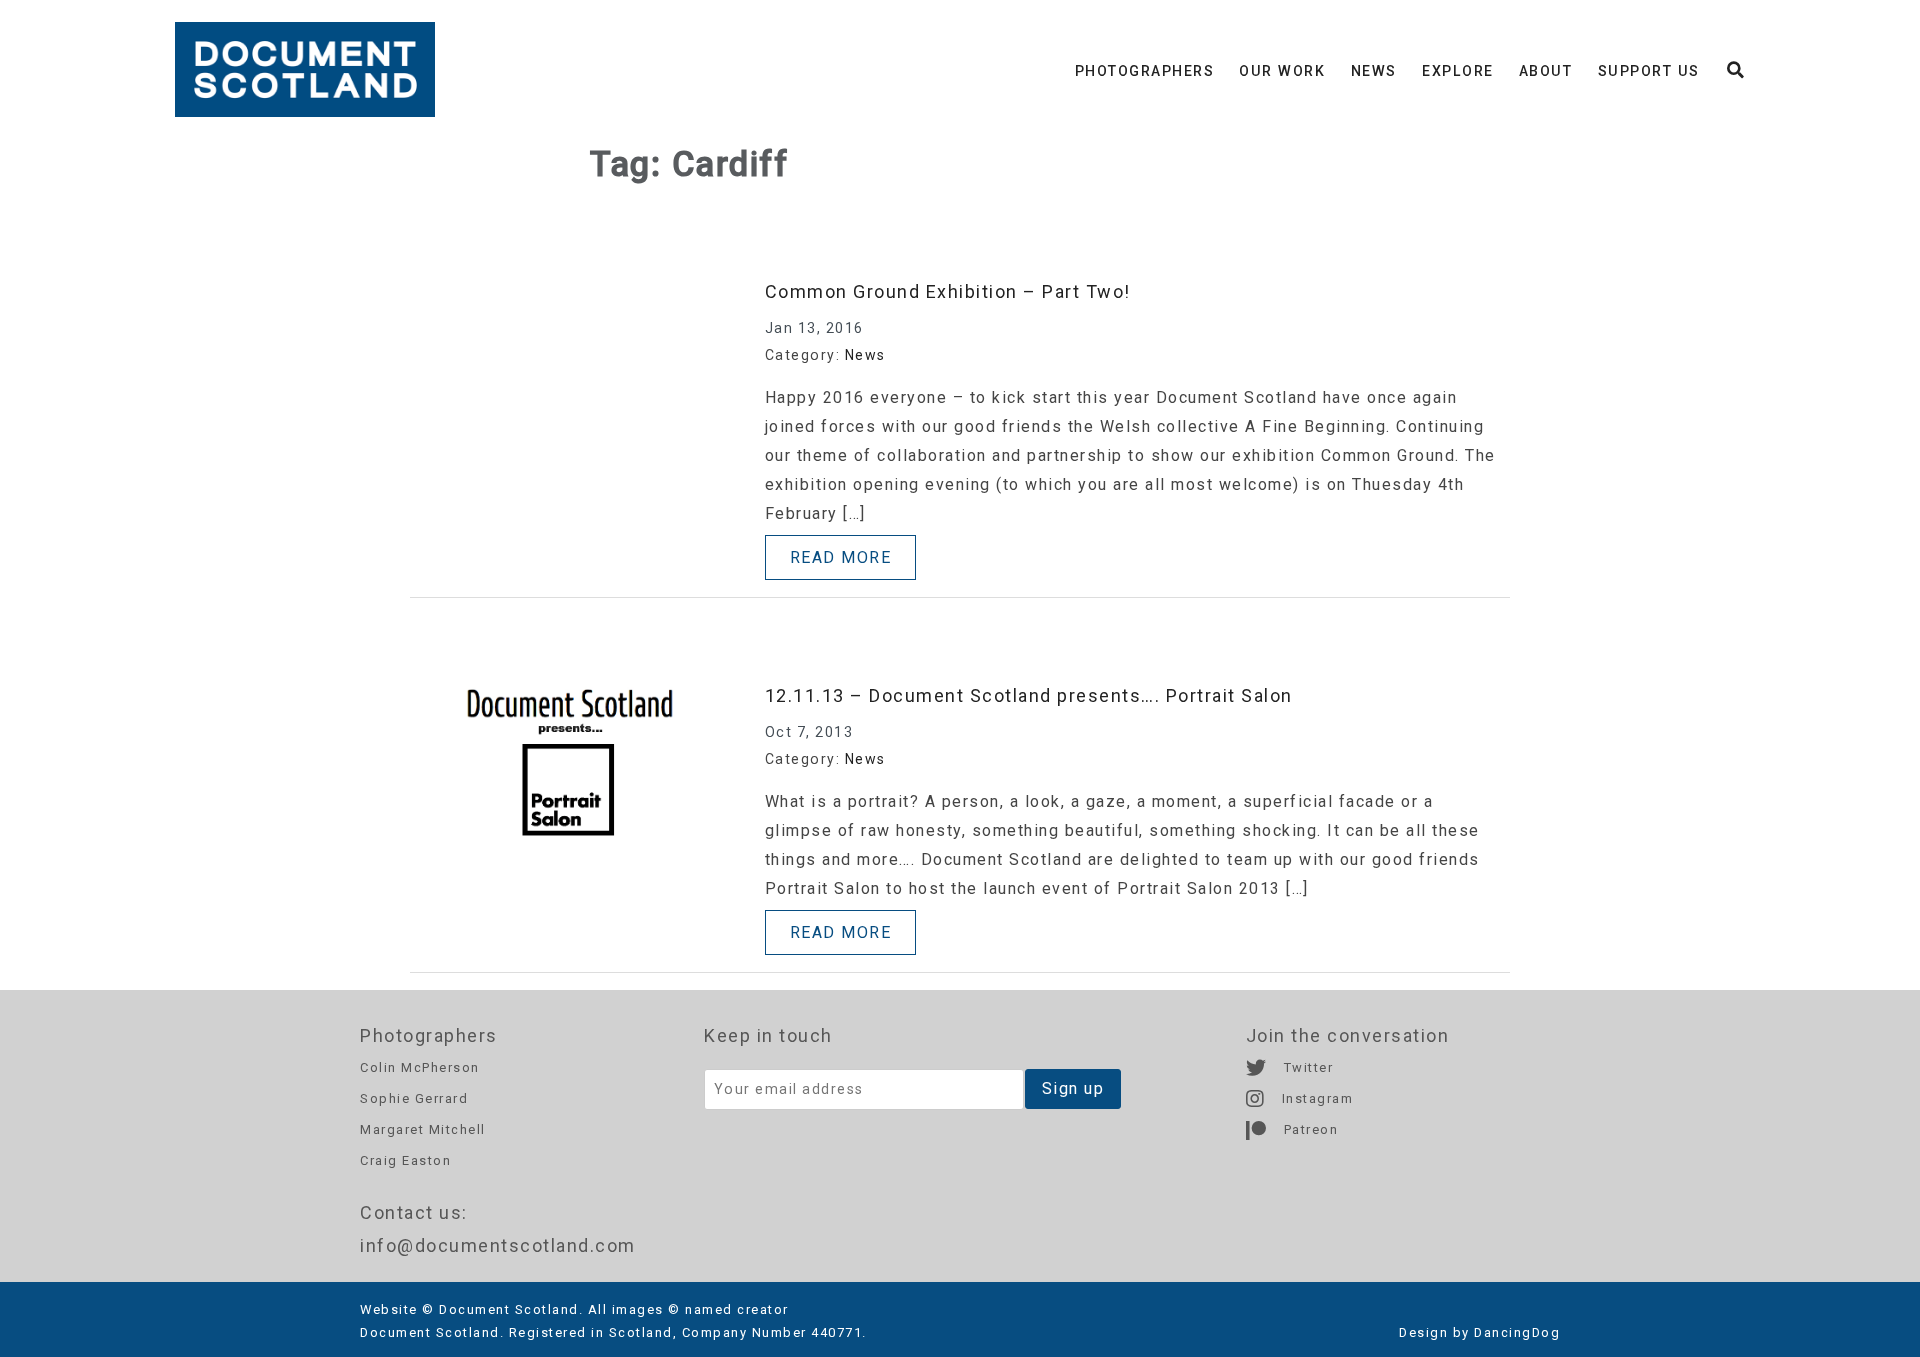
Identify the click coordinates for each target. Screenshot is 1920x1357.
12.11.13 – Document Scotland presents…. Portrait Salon (1029, 695)
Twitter (1306, 1067)
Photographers (1145, 71)
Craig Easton (405, 1160)
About (1546, 71)
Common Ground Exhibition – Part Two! (948, 291)
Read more (841, 557)
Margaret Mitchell (423, 1129)
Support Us (1649, 71)
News (1374, 71)
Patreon (1308, 1129)
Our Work (1282, 71)
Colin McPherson (420, 1067)
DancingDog (1517, 1332)
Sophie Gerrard (414, 1098)
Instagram (1315, 1098)
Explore (1458, 71)
